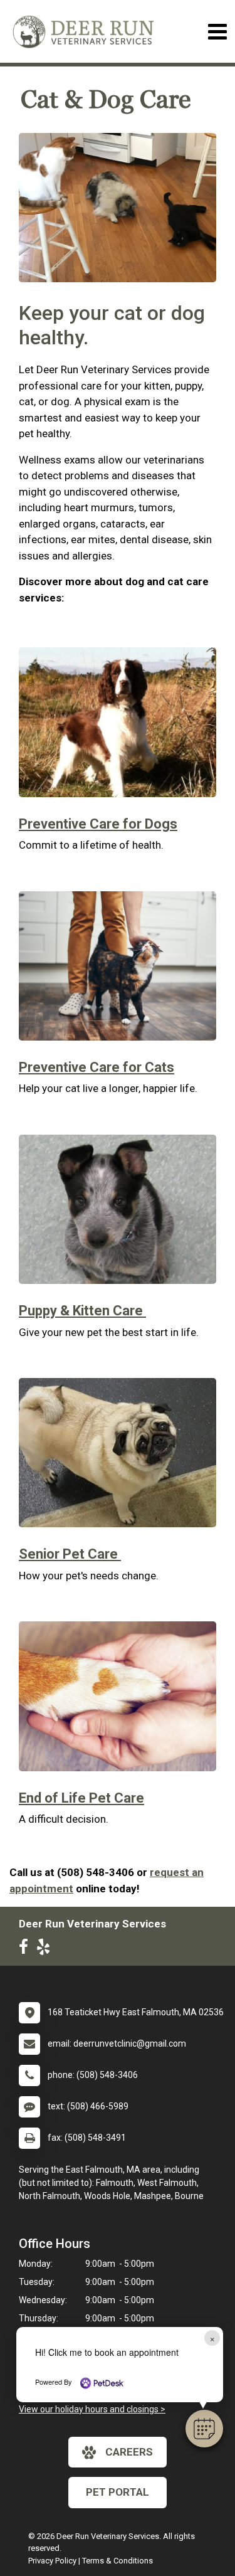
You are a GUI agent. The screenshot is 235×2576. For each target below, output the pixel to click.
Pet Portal (118, 2492)
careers (129, 2452)
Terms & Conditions (118, 2561)
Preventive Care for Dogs (98, 824)
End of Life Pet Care (81, 1798)
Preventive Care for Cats (97, 1067)
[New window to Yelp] (46, 1949)
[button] (204, 2429)
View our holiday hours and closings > (92, 2409)
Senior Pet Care (70, 1554)
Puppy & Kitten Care (82, 1311)
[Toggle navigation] (217, 32)
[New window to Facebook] (27, 1949)
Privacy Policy (52, 2561)
